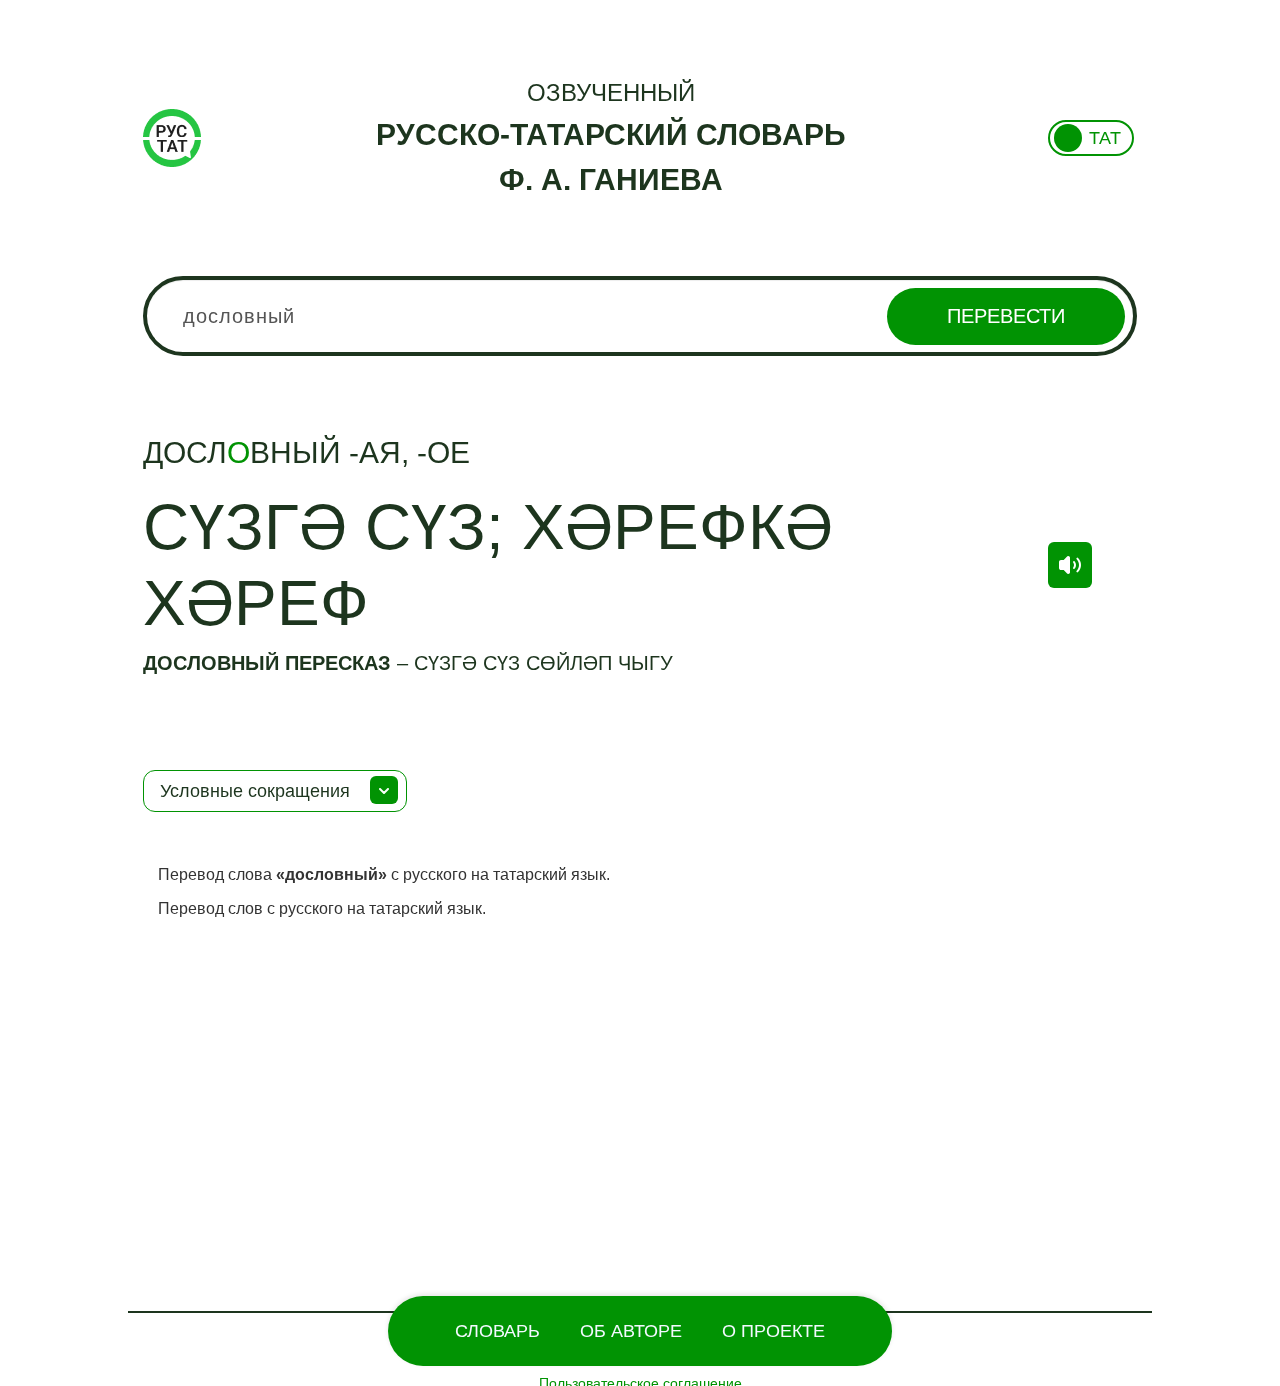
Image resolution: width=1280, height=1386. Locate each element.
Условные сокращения (255, 791)
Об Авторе (631, 1331)
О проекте (773, 1331)
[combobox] (640, 316)
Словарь (497, 1331)
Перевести (1006, 316)
